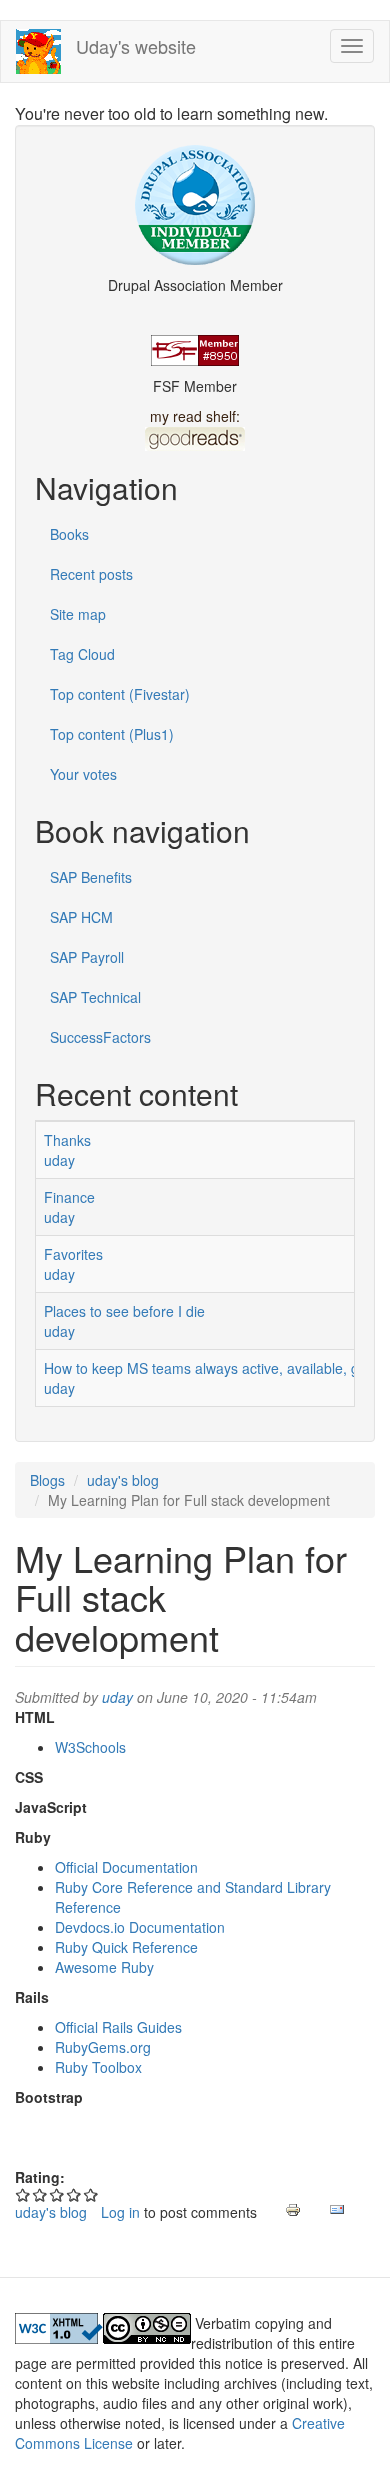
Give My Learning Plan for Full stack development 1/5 (23, 2194)
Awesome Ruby (104, 1967)
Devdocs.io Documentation (140, 1927)
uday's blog (123, 1480)
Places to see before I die (124, 1311)
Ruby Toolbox (98, 2067)
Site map (78, 614)
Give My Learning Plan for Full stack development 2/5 (40, 2194)
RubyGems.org (103, 2047)
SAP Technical (95, 997)
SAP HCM (81, 917)
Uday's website (136, 46)
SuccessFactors (100, 1037)
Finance (69, 1197)
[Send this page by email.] (337, 2210)
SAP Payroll (87, 957)
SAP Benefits (91, 877)
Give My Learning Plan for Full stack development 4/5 (74, 2194)
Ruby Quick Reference (126, 1947)
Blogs (47, 1480)
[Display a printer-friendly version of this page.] (293, 2210)
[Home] (38, 51)
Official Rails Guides (118, 2027)
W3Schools (90, 1747)
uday (59, 1160)
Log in (120, 2212)
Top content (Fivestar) (120, 694)
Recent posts (91, 574)
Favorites (73, 1254)
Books (69, 534)
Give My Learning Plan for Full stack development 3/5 (57, 2194)
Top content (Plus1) (112, 734)
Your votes (83, 774)
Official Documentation (126, 1867)
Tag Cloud (82, 654)
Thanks (67, 1140)
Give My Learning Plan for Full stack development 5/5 (91, 2194)
